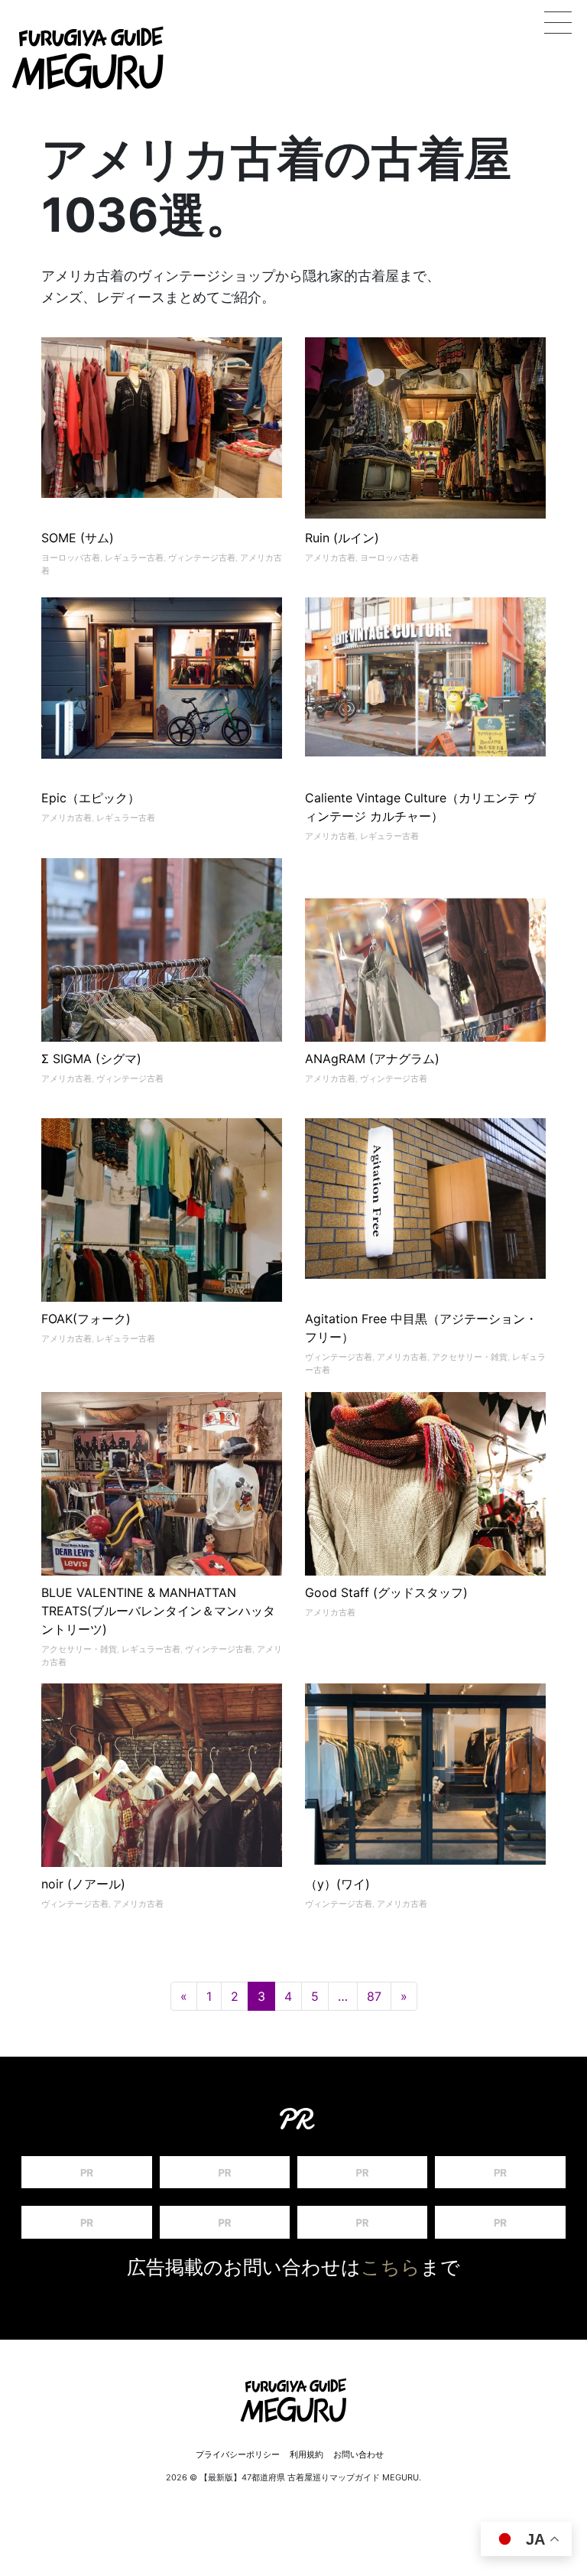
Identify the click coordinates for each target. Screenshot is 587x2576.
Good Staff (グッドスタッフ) (386, 1592)
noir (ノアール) (83, 1884)
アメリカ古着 (330, 558)
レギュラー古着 (134, 558)
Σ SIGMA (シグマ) (91, 1059)
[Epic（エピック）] (162, 685)
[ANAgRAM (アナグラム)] (425, 979)
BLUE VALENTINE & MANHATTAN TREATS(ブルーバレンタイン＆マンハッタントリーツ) (158, 1611)
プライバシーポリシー (238, 2454)
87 (374, 1996)
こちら (391, 2267)
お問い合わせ (358, 2454)
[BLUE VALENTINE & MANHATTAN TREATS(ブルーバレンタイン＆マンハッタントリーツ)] (162, 1512)
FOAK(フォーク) (86, 1319)
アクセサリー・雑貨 (470, 1357)
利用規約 (306, 2454)
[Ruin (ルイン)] (425, 428)
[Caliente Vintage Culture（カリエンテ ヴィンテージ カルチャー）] (425, 685)
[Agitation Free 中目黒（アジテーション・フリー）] (425, 1206)
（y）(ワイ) (337, 1884)
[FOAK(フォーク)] (162, 1227)
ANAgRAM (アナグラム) (372, 1059)
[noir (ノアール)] (162, 1804)
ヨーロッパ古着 (71, 558)
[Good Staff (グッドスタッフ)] (425, 1537)
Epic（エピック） (91, 798)
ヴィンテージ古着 (202, 558)
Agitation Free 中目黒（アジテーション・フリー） (421, 1328)
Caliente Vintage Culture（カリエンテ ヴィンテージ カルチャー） (420, 807)
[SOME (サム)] (162, 425)
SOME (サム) (78, 538)
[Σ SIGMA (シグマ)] (162, 979)
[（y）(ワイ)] (425, 1774)
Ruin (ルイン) (342, 538)
